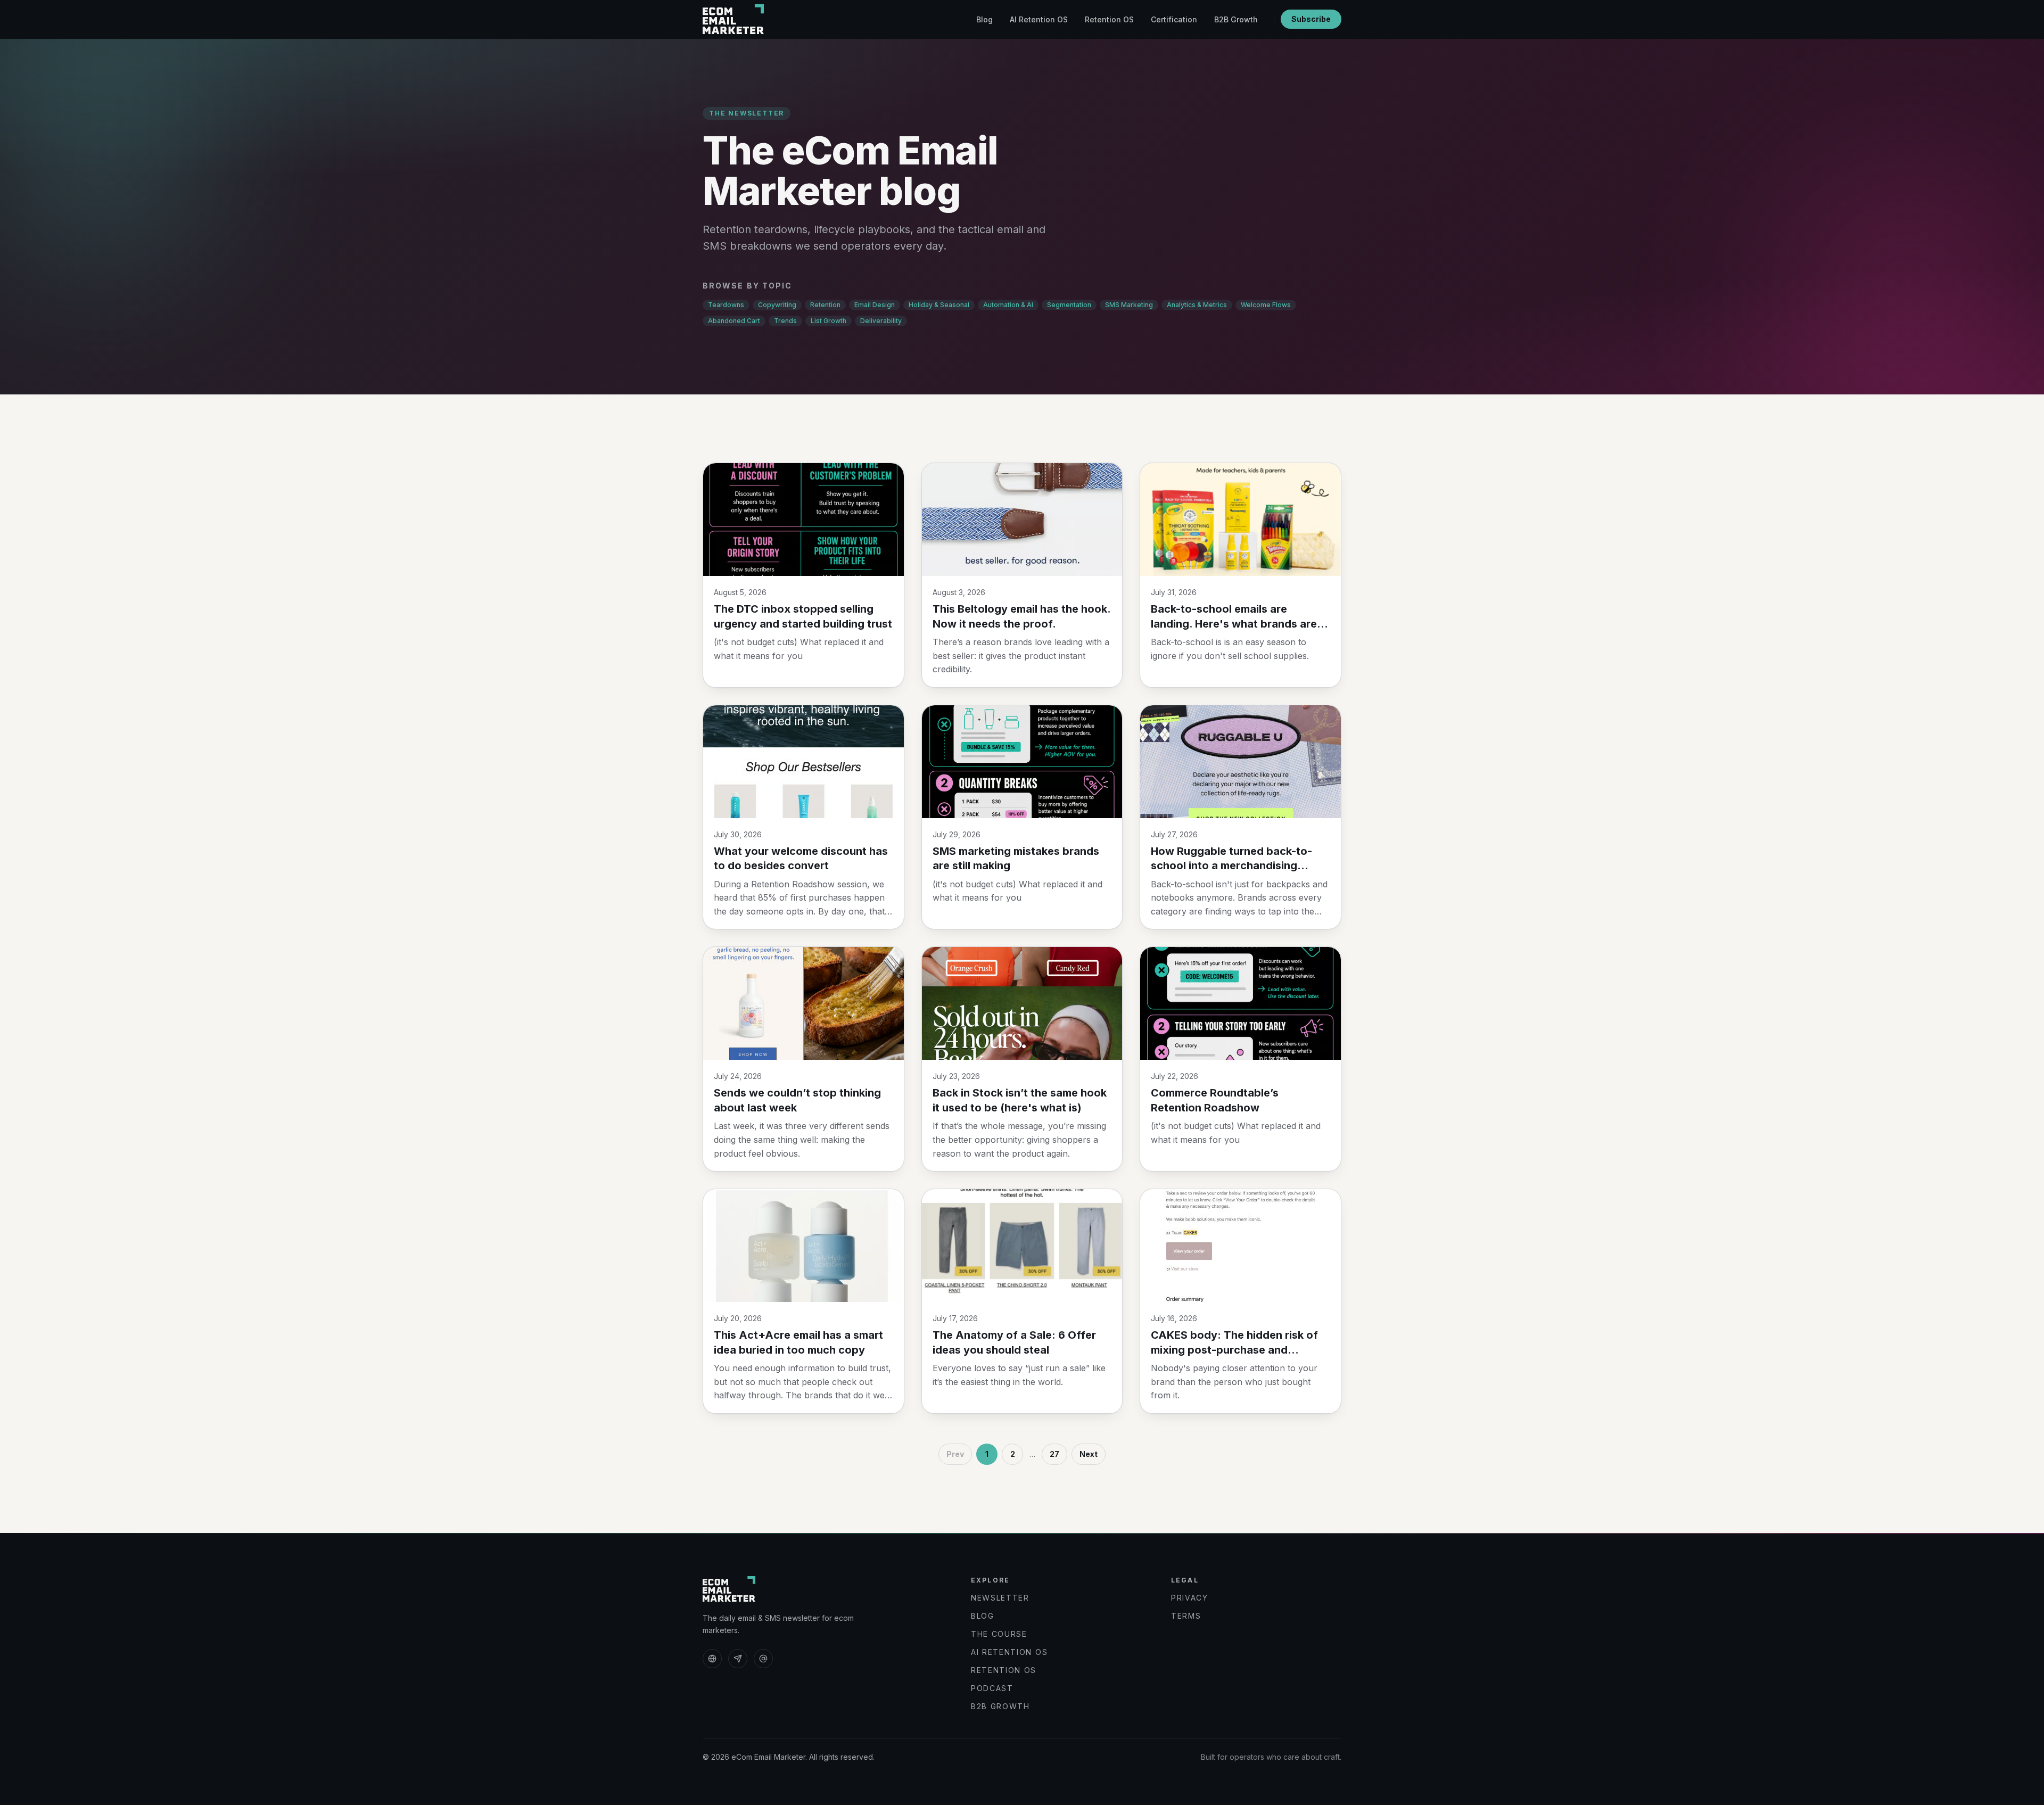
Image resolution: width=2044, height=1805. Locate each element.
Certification (1174, 19)
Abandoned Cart (734, 321)
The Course (999, 1634)
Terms (1186, 1616)
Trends (785, 321)
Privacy (1190, 1598)
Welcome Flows (1266, 305)
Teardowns (726, 305)
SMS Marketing (1129, 305)
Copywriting (777, 305)
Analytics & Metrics (1197, 305)
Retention (825, 305)
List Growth (829, 321)
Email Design (875, 305)
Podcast (992, 1688)
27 (1054, 1454)
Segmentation (1069, 305)
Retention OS (1109, 19)
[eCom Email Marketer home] (733, 19)
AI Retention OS (1039, 19)
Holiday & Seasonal (939, 305)
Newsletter (1000, 1598)
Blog (984, 19)
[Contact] (763, 1659)
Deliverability (881, 321)
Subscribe (1311, 19)
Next (1089, 1454)
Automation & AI (1008, 305)
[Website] (712, 1659)
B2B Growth (1236, 19)
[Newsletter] (738, 1659)
